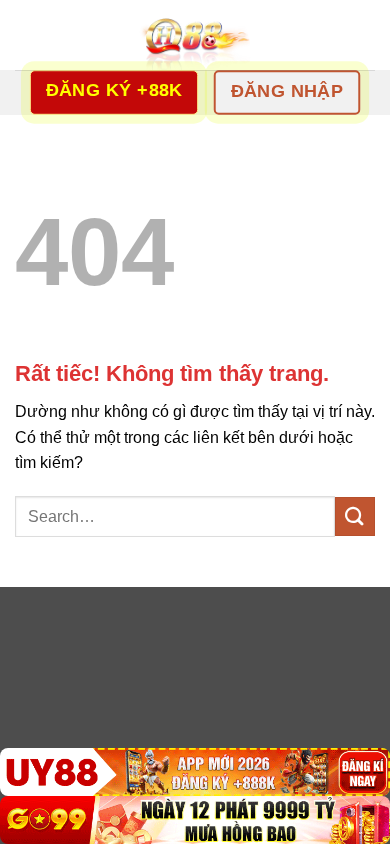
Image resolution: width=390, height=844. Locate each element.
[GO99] (195, 820)
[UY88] (195, 772)
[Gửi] (355, 516)
